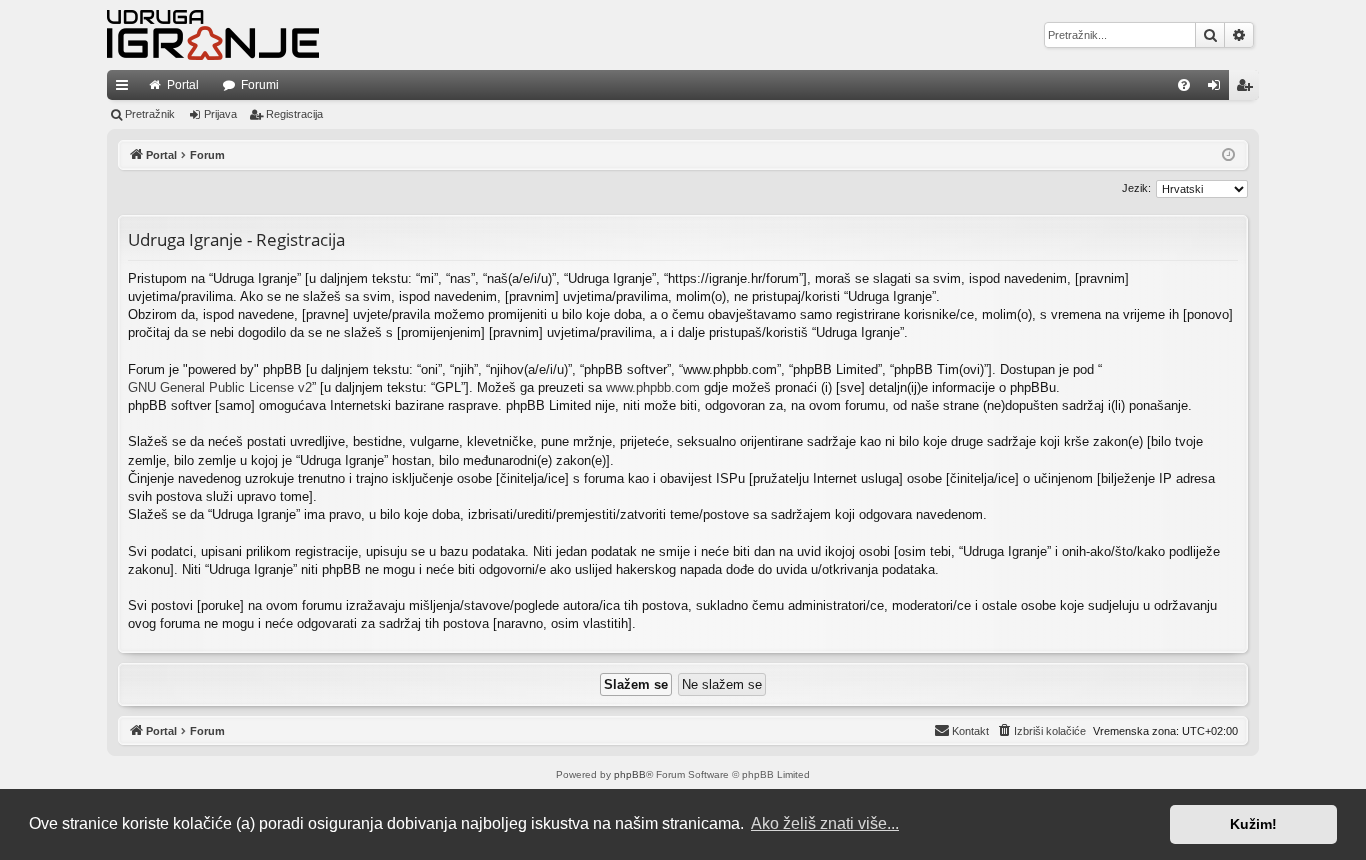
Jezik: (1136, 188)
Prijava (220, 114)
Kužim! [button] (1253, 824)
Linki (126, 89)
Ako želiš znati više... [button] (825, 823)
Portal (183, 85)
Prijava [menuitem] (1218, 89)
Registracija (294, 114)
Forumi (260, 85)
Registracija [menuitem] (1248, 89)
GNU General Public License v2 (220, 387)
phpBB (630, 774)
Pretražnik (150, 114)
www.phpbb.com (653, 387)
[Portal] (213, 35)
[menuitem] (1184, 85)
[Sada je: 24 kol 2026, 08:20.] (1228, 155)
